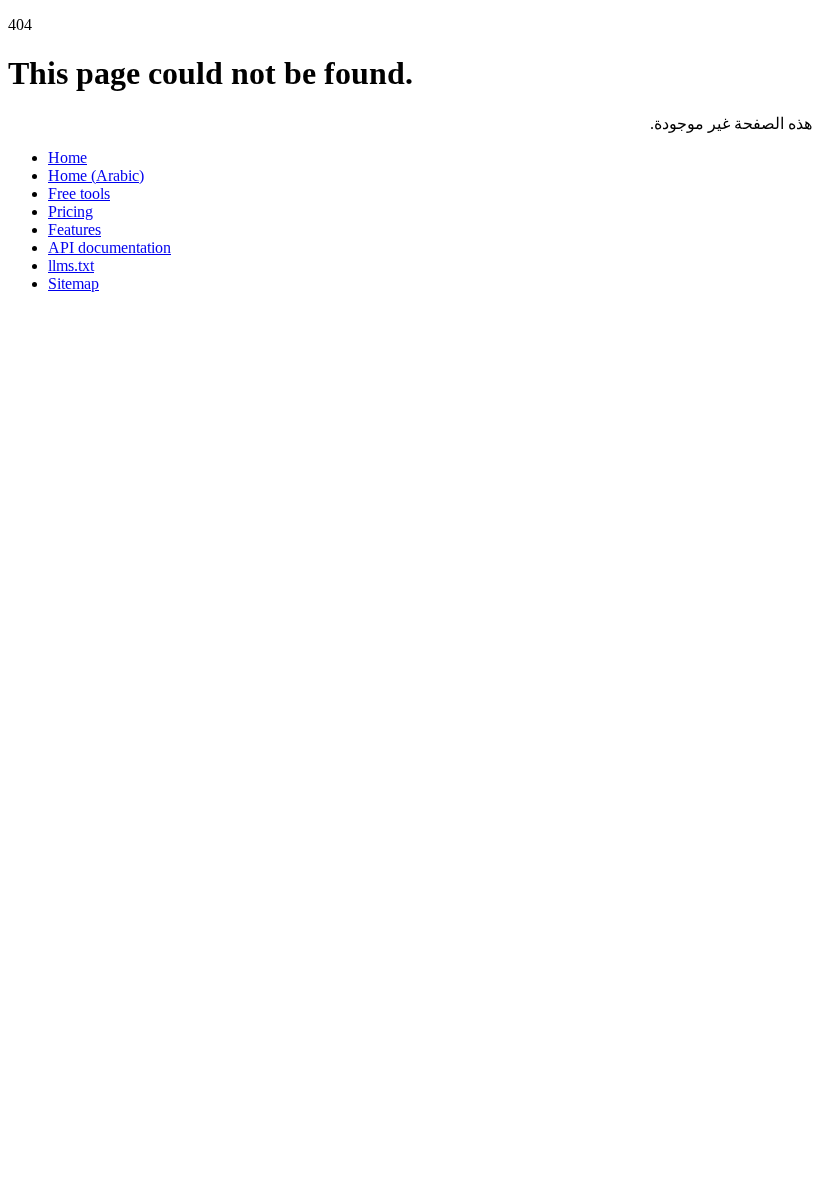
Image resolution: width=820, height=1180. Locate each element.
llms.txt (71, 265)
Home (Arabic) (96, 175)
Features (74, 229)
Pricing (70, 211)
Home (67, 157)
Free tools (79, 193)
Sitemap (73, 283)
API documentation (109, 247)
